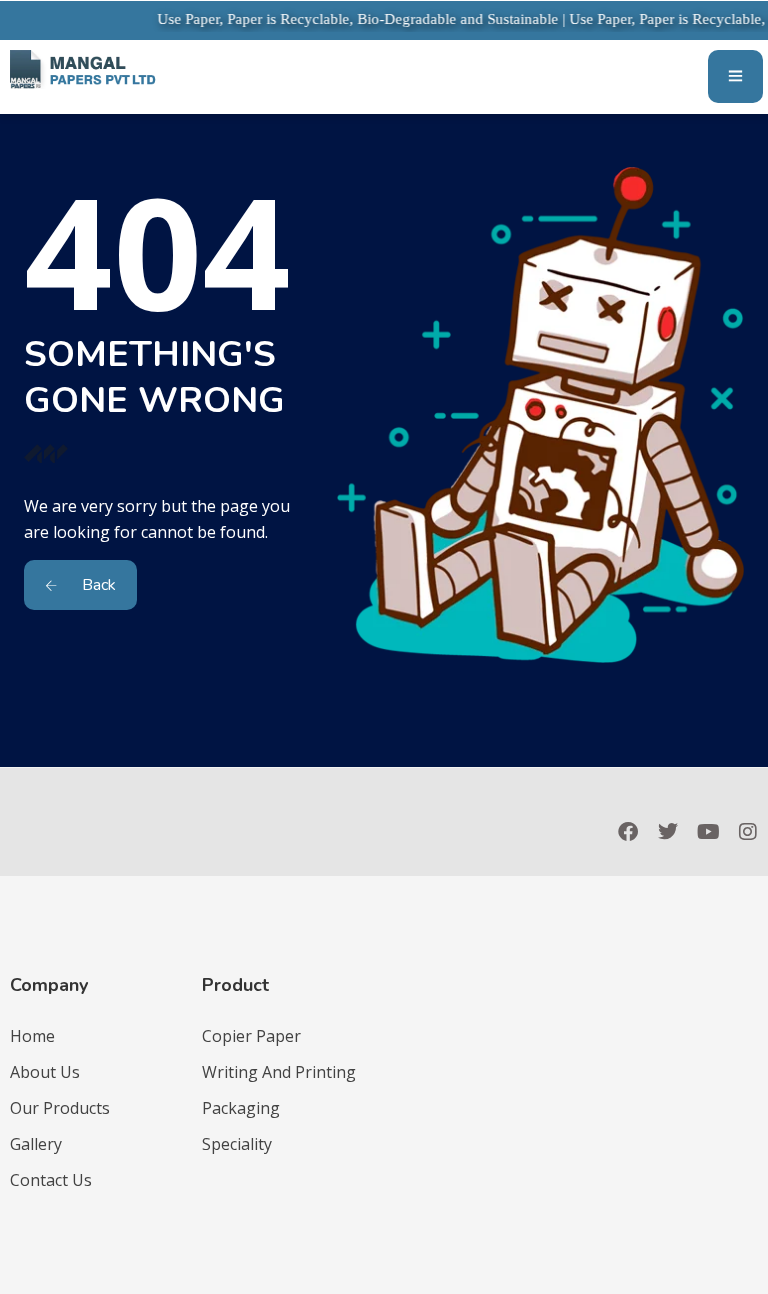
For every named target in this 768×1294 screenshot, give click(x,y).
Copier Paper (251, 1036)
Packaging (241, 1108)
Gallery (36, 1144)
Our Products (60, 1108)
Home (32, 1036)
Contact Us (51, 1180)
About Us (45, 1072)
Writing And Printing (279, 1072)
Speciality (237, 1144)
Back (97, 585)
